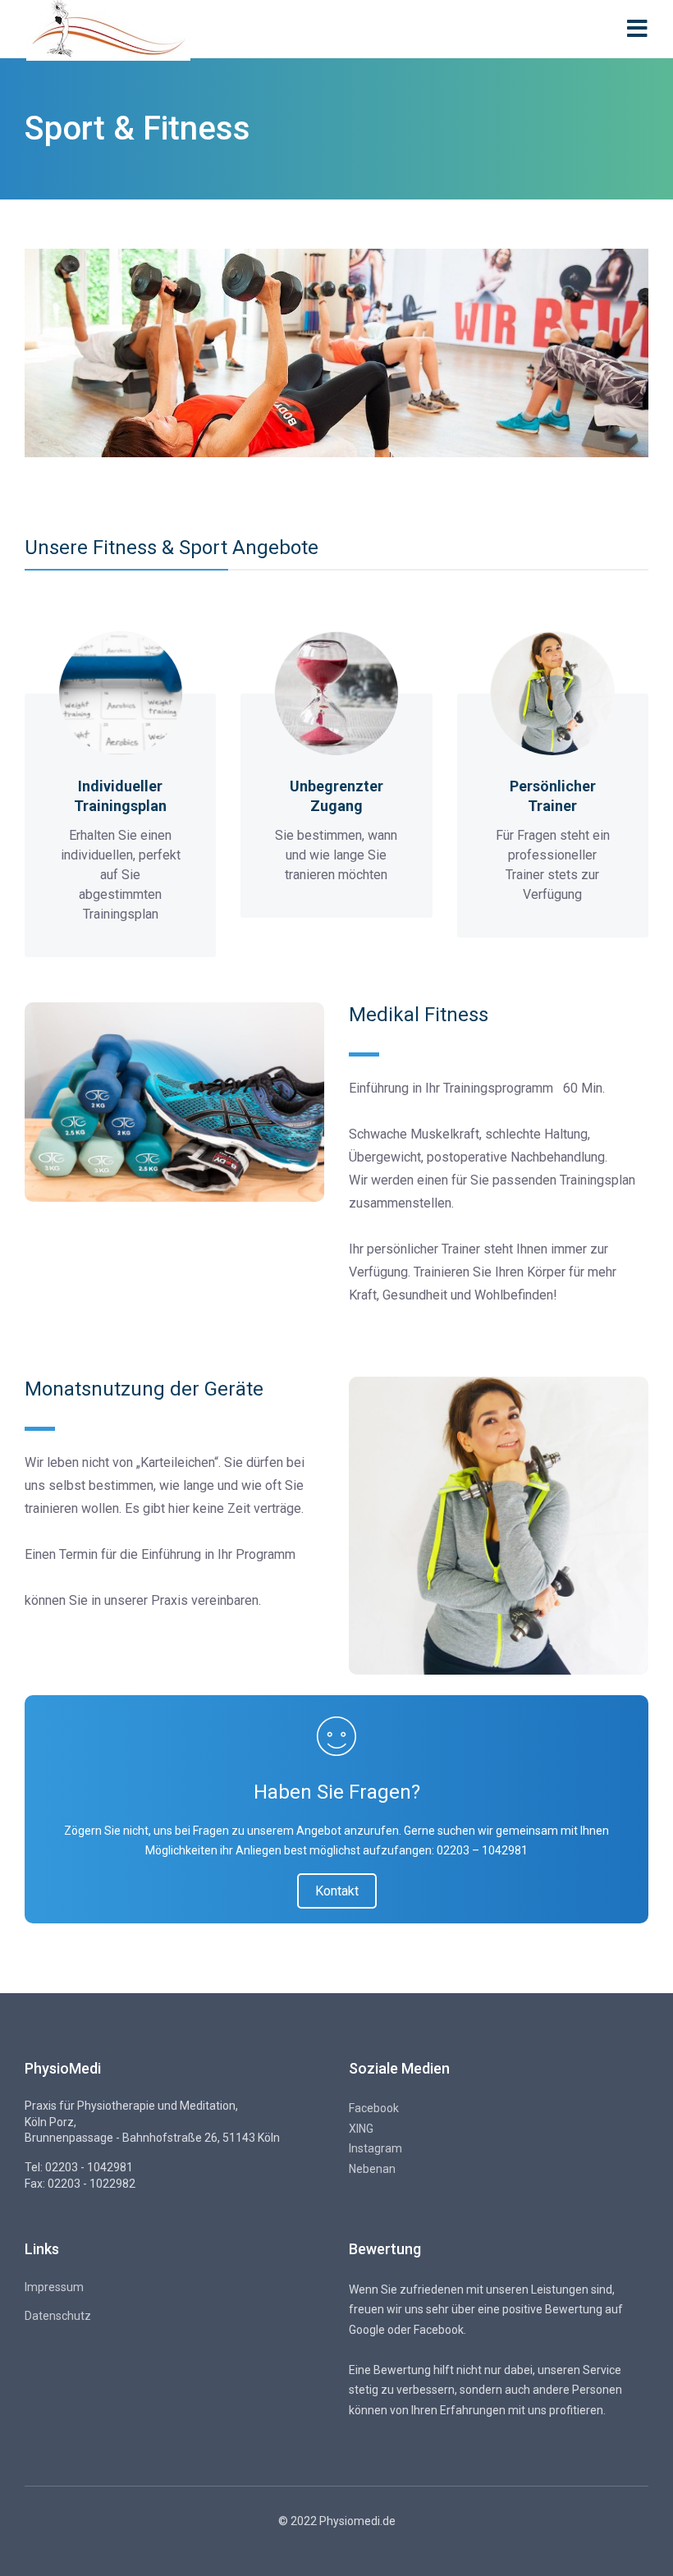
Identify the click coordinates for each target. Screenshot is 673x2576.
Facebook (374, 2108)
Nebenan (372, 2169)
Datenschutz (58, 2316)
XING (361, 2129)
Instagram (375, 2148)
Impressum (54, 2287)
